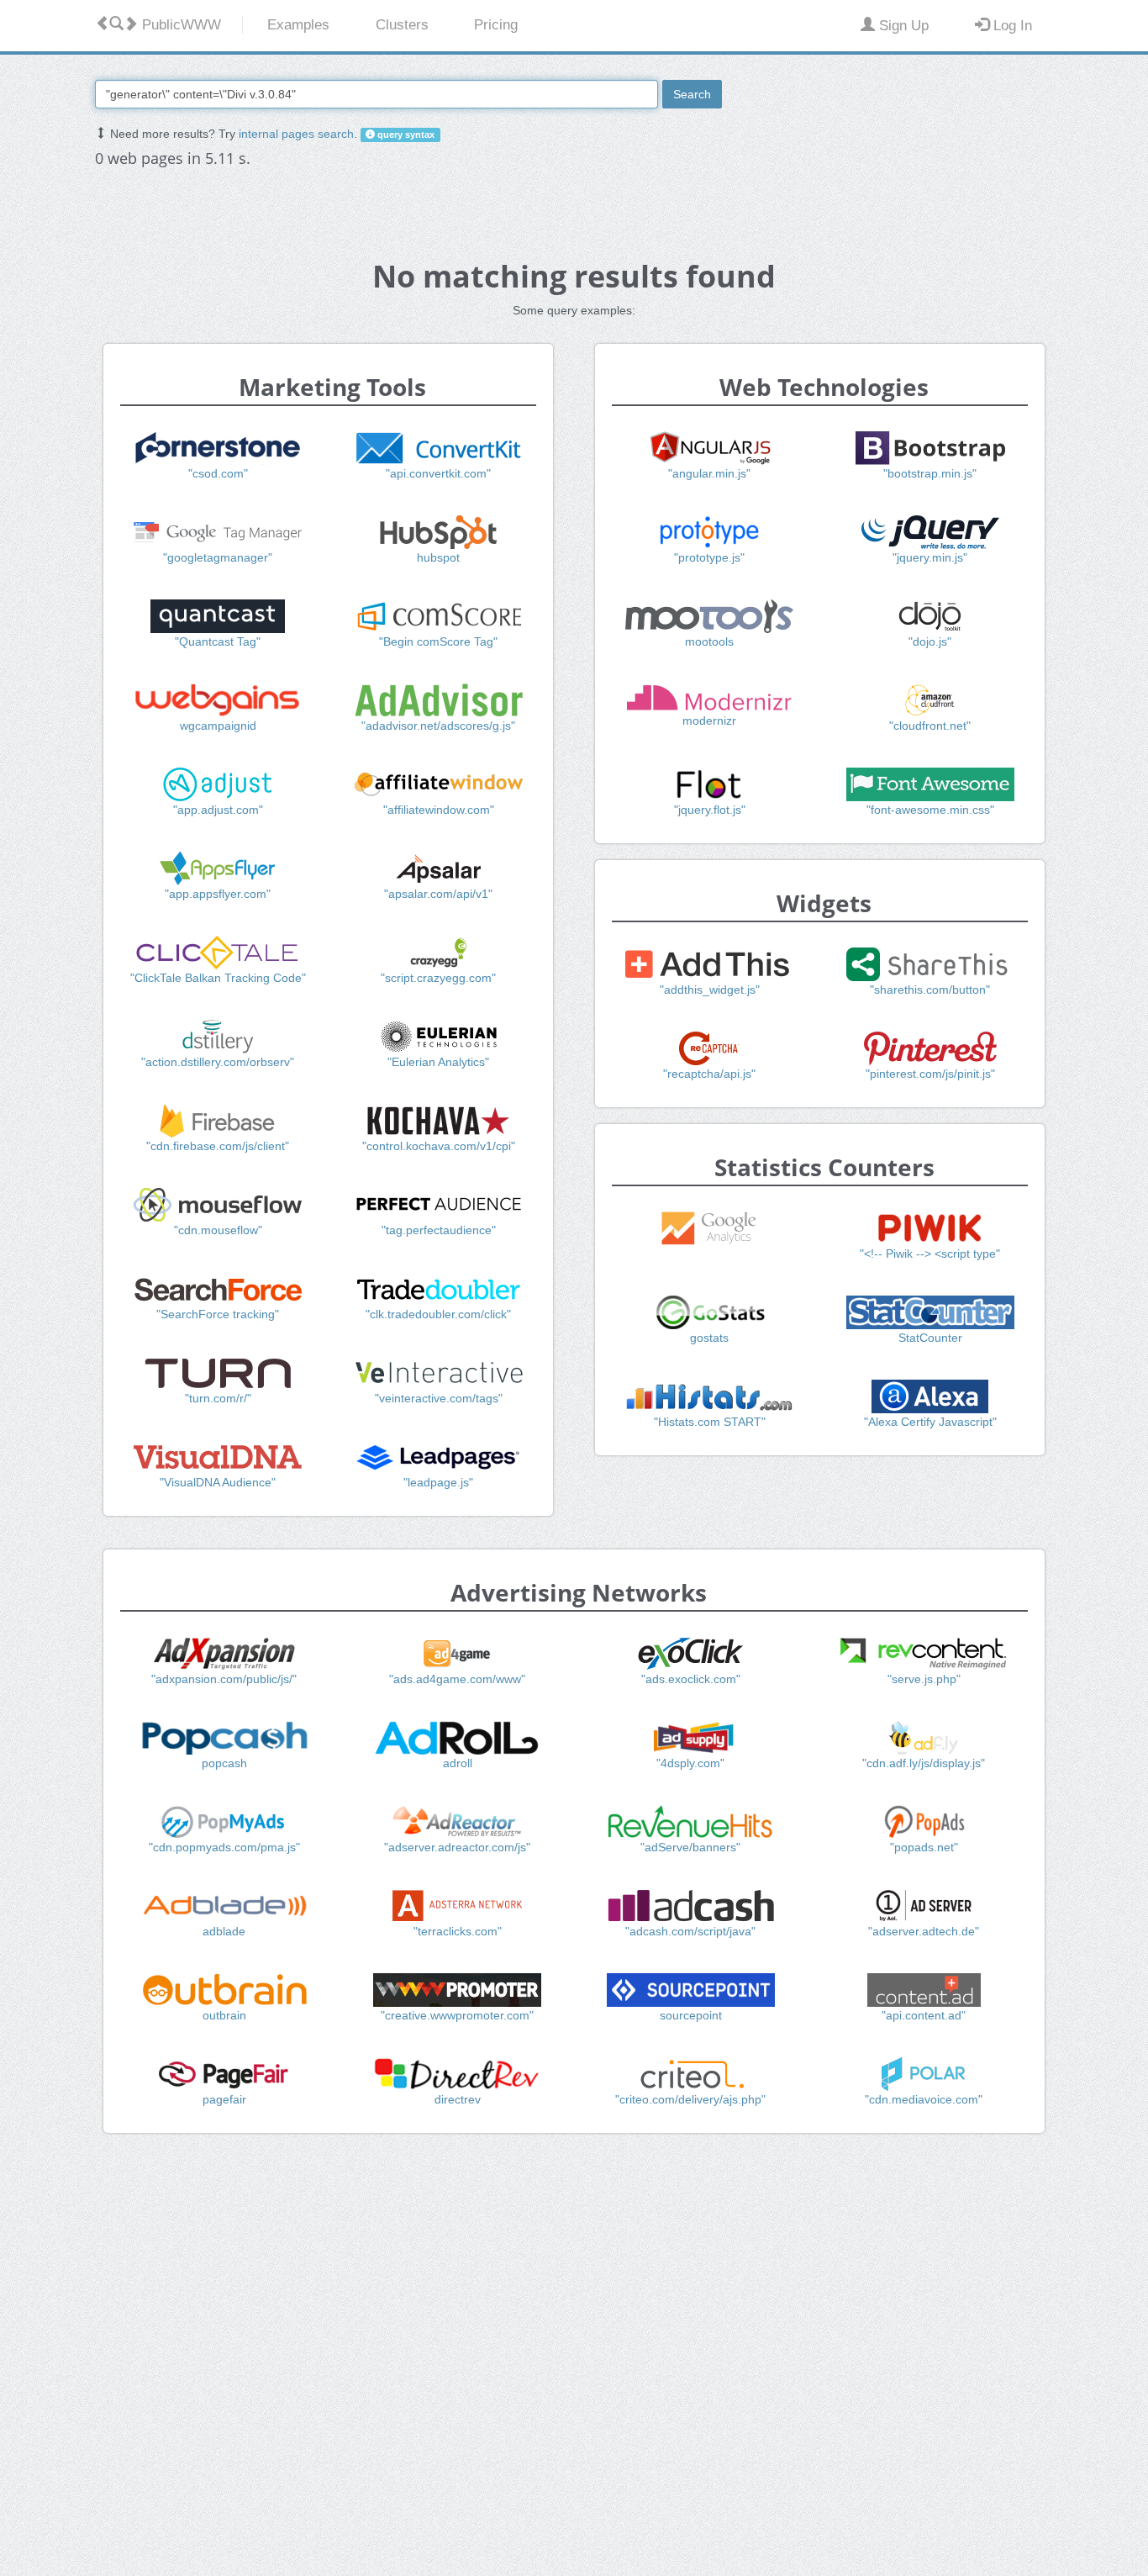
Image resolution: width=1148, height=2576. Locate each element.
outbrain (224, 2015)
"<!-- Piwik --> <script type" (930, 1254)
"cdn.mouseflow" (218, 1230)
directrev (458, 2099)
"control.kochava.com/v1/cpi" (439, 1146)
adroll (458, 1763)
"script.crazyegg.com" (438, 978)
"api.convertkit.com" (438, 473)
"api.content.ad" (924, 2015)
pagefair (224, 2099)
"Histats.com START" (710, 1422)
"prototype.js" (709, 557)
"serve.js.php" (924, 1679)
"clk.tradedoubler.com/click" (438, 1314)
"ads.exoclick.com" (691, 1679)
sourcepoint (691, 2015)
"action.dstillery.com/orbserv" (218, 1062)
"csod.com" (218, 473)
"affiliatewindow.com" (439, 810)
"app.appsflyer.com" (218, 894)
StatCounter (930, 1338)
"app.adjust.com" (218, 810)
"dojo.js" (930, 641)
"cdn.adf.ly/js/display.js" (924, 1763)
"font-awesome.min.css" (930, 810)
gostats (709, 1338)
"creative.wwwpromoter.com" (457, 2015)
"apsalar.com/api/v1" (438, 894)
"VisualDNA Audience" (218, 1482)
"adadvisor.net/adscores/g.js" (438, 726)
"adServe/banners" (690, 1847)
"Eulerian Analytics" (438, 1062)
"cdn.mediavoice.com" (924, 2099)
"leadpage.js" (438, 1482)
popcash (224, 1763)
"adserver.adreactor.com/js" (457, 1847)
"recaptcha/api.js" (709, 1074)
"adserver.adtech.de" (924, 1931)
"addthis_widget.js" (710, 990)
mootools (709, 641)
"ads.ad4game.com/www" (457, 1679)
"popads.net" (924, 1847)
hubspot (438, 557)
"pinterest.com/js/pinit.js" (930, 1074)
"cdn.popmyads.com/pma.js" (224, 1847)
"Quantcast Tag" (218, 641)
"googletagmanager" (218, 557)
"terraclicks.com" (458, 1931)
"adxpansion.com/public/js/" (224, 1679)
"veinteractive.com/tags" (439, 1398)
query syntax (405, 135)
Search (692, 94)
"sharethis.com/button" (930, 990)
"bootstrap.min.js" (930, 473)
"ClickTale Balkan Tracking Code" (218, 978)
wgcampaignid (218, 726)
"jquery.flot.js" (710, 810)
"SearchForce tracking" (218, 1314)
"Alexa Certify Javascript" (930, 1422)
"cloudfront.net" (930, 726)
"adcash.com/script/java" (690, 1931)
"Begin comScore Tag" (438, 641)
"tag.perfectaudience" (439, 1230)
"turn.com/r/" (218, 1398)
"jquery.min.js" (930, 557)
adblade (224, 1931)
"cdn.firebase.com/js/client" (218, 1146)
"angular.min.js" (709, 473)
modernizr (709, 721)
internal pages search (296, 134)
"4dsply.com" (690, 1763)
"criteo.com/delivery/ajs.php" (690, 2099)
